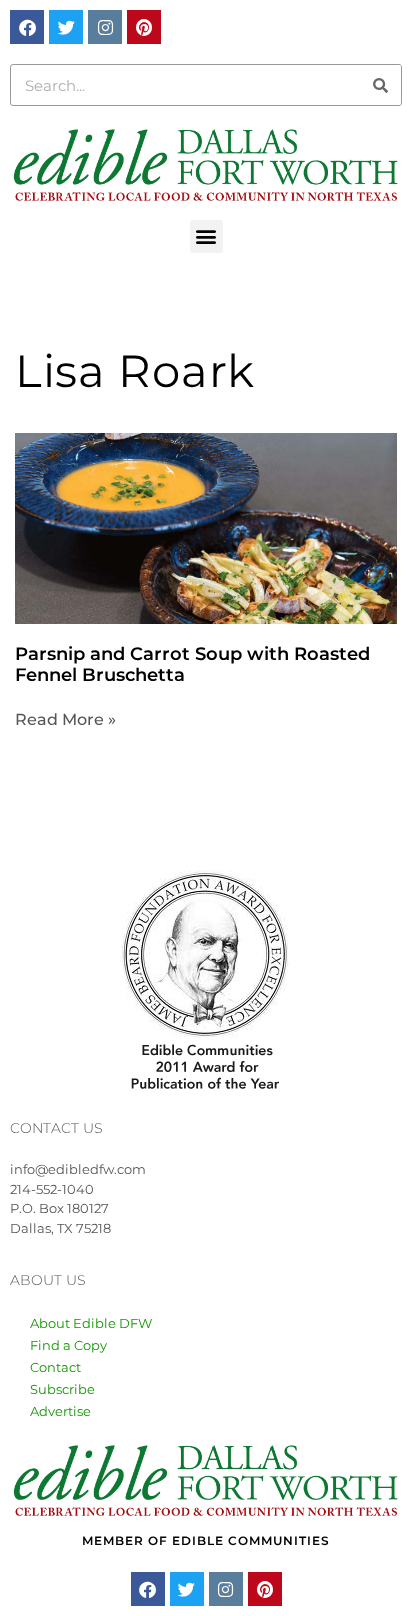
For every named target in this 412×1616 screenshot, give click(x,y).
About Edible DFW (91, 1323)
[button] (206, 236)
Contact (55, 1367)
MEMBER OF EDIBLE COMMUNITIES (206, 1540)
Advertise (60, 1411)
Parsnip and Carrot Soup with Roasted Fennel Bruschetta (192, 665)
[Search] (380, 85)
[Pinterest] (144, 27)
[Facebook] (27, 27)
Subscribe (62, 1389)
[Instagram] (105, 27)
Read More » (65, 719)
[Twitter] (66, 27)
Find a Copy (68, 1345)
